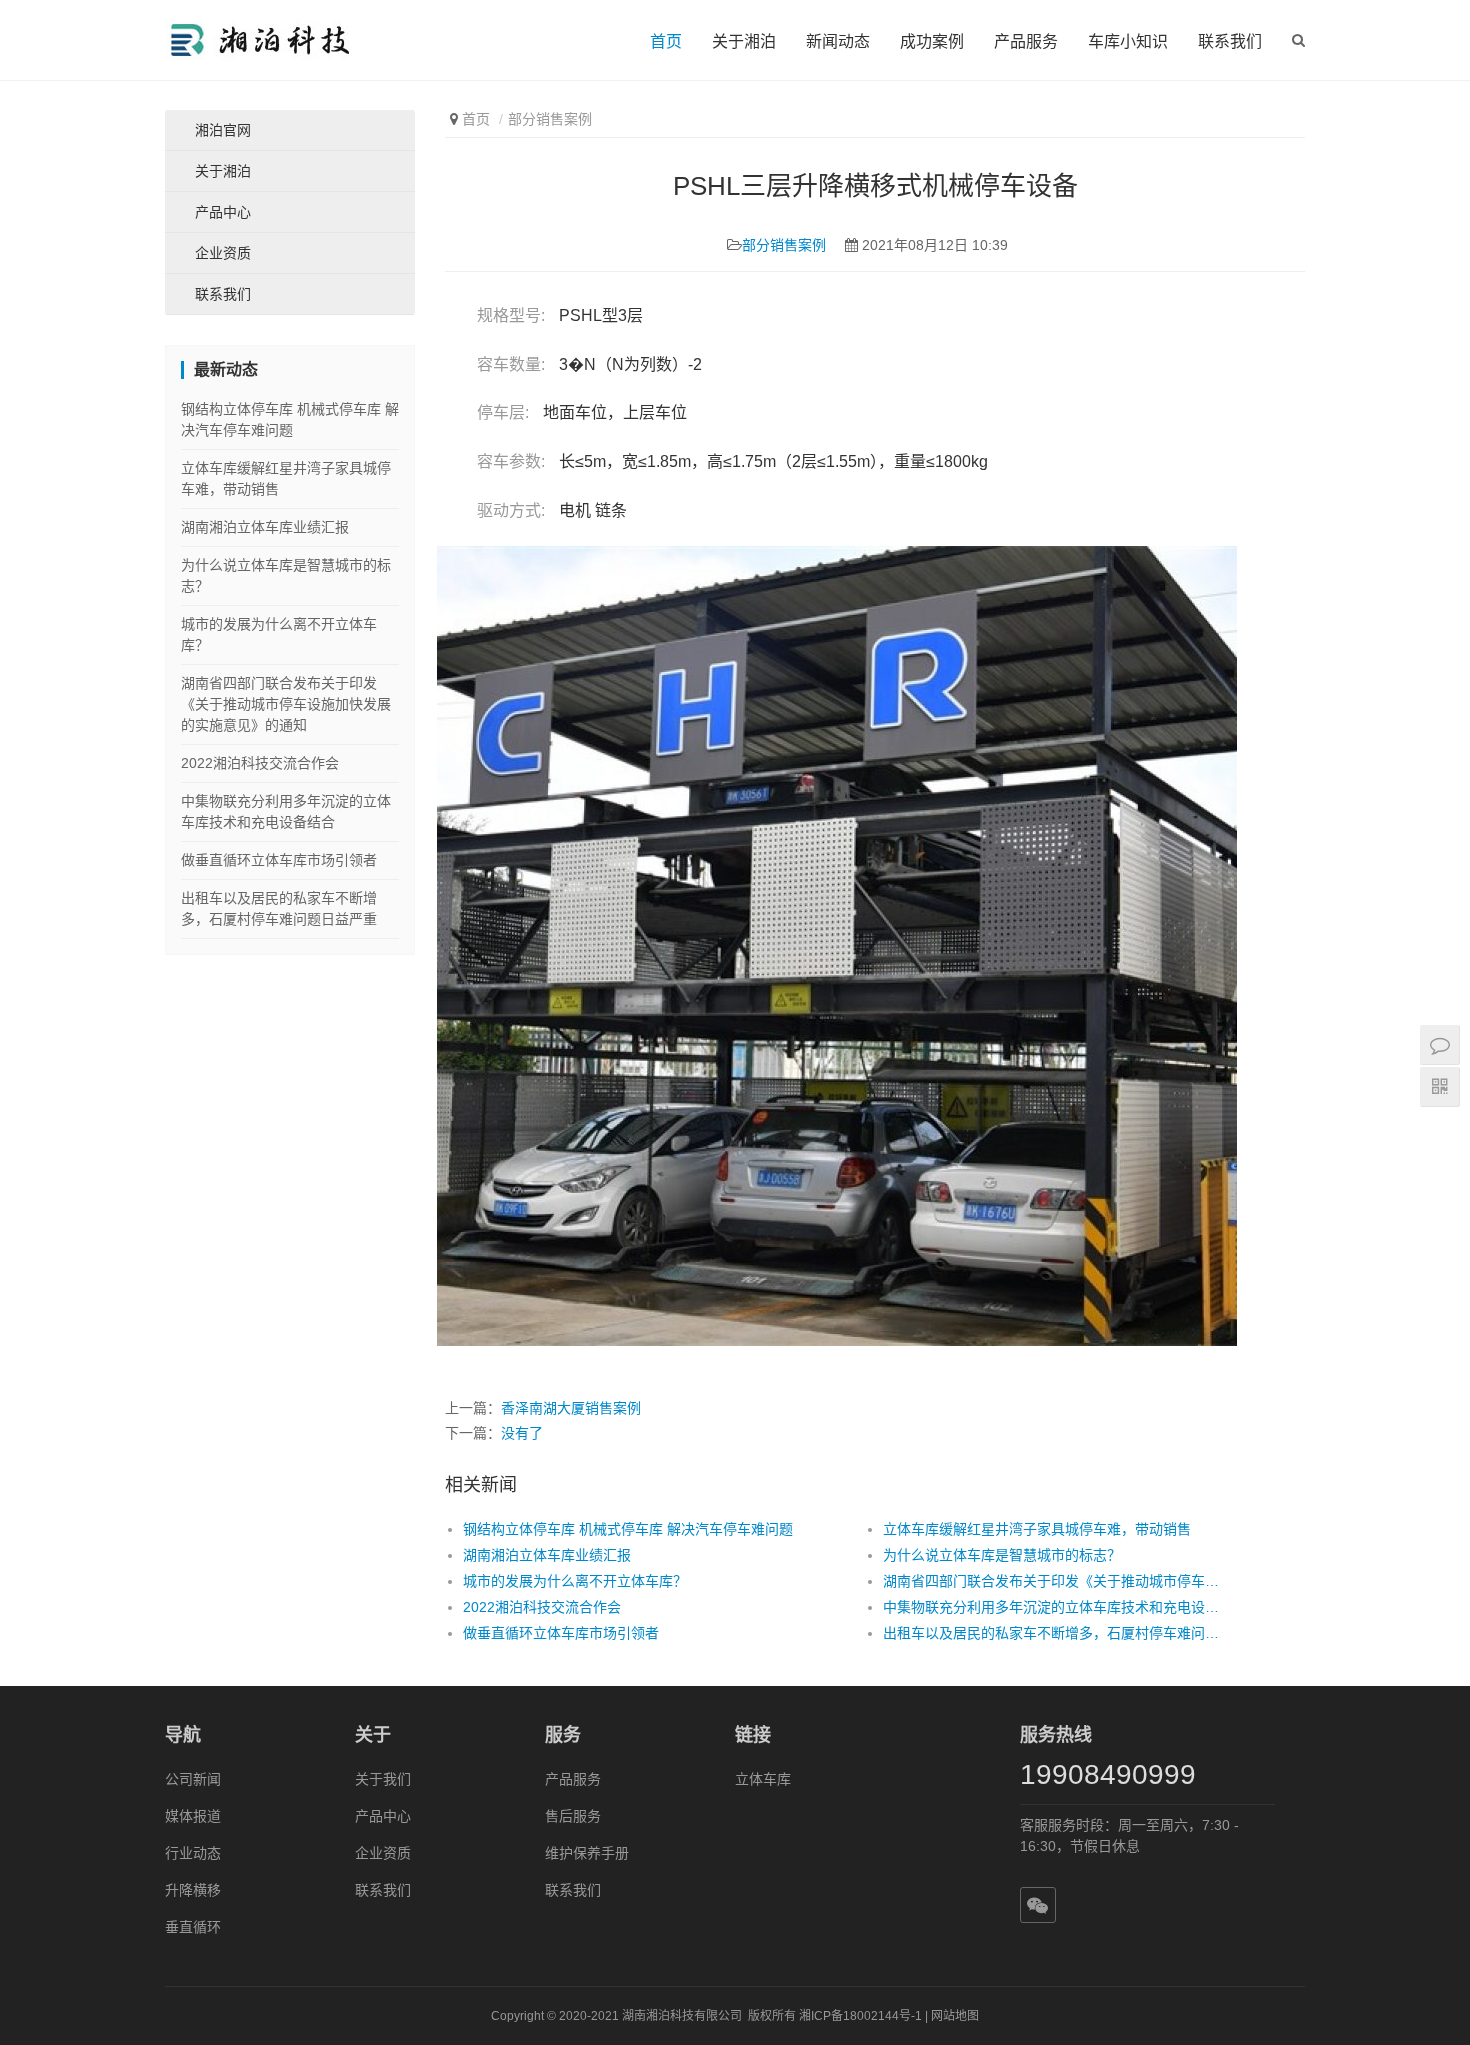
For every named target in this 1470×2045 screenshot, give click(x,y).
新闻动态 (838, 41)
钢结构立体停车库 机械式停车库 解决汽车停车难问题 (628, 1529)
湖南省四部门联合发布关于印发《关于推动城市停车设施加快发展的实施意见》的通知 (1051, 1581)
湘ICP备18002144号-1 (860, 2016)
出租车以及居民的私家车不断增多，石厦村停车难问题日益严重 (1051, 1633)
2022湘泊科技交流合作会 (542, 1607)
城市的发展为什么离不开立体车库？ (575, 1581)
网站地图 (955, 2016)
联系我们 (1230, 41)
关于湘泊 (744, 41)
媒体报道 (193, 1816)
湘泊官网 (223, 130)
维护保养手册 (587, 1853)
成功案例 (932, 41)
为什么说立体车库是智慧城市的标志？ (1002, 1555)
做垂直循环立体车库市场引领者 (561, 1633)
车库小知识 (1128, 41)
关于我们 (383, 1779)
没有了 (522, 1433)
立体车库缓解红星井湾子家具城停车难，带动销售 (1037, 1529)
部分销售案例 (550, 119)
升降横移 (193, 1890)
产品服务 (1026, 41)
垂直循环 (193, 1927)
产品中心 (223, 212)
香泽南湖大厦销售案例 (571, 1408)
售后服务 (573, 1816)
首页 (666, 41)
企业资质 (223, 253)
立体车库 (763, 1779)
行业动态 (193, 1853)
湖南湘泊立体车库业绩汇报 (547, 1555)
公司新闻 (193, 1779)
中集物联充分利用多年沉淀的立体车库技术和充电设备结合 (1051, 1607)
